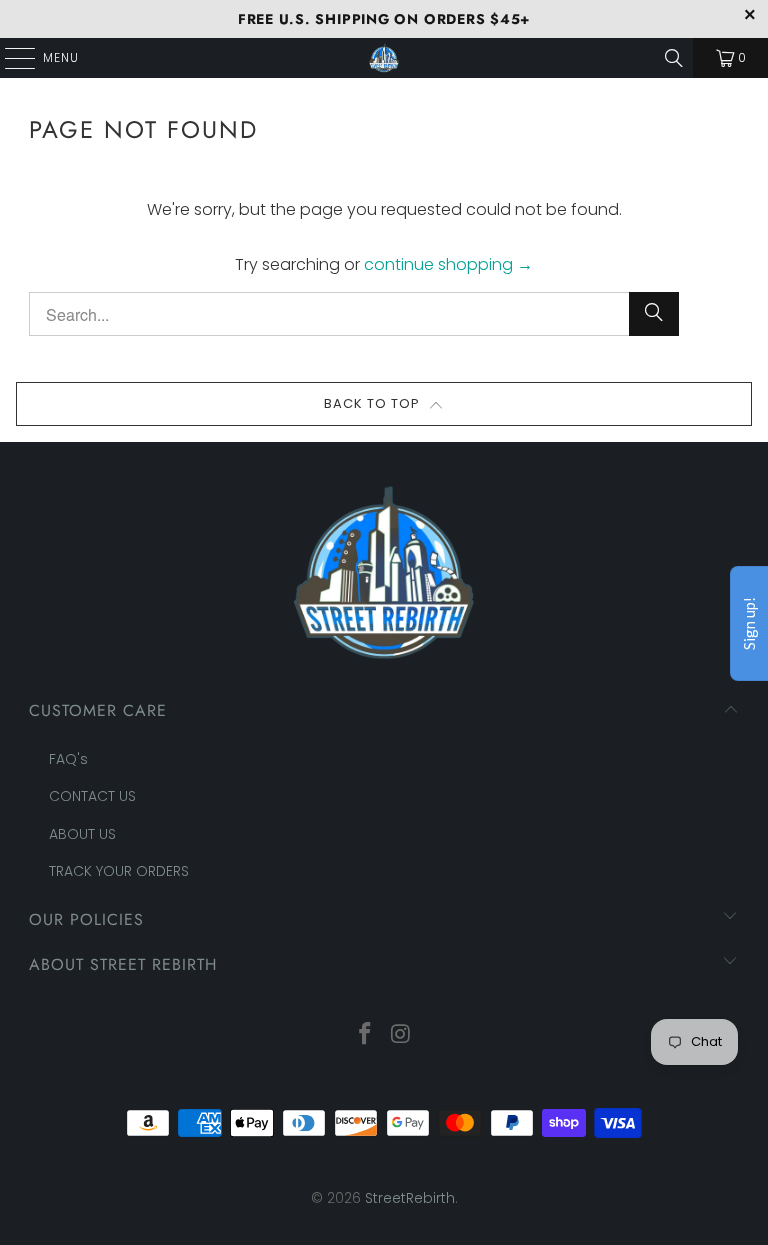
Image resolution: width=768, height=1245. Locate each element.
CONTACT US (92, 796)
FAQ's (68, 759)
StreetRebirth (410, 1198)
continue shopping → (448, 264)
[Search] (674, 58)
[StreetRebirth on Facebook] (365, 1035)
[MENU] (10, 58)
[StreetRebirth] (384, 58)
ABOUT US (82, 834)
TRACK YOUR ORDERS (119, 871)
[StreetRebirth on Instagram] (401, 1035)
